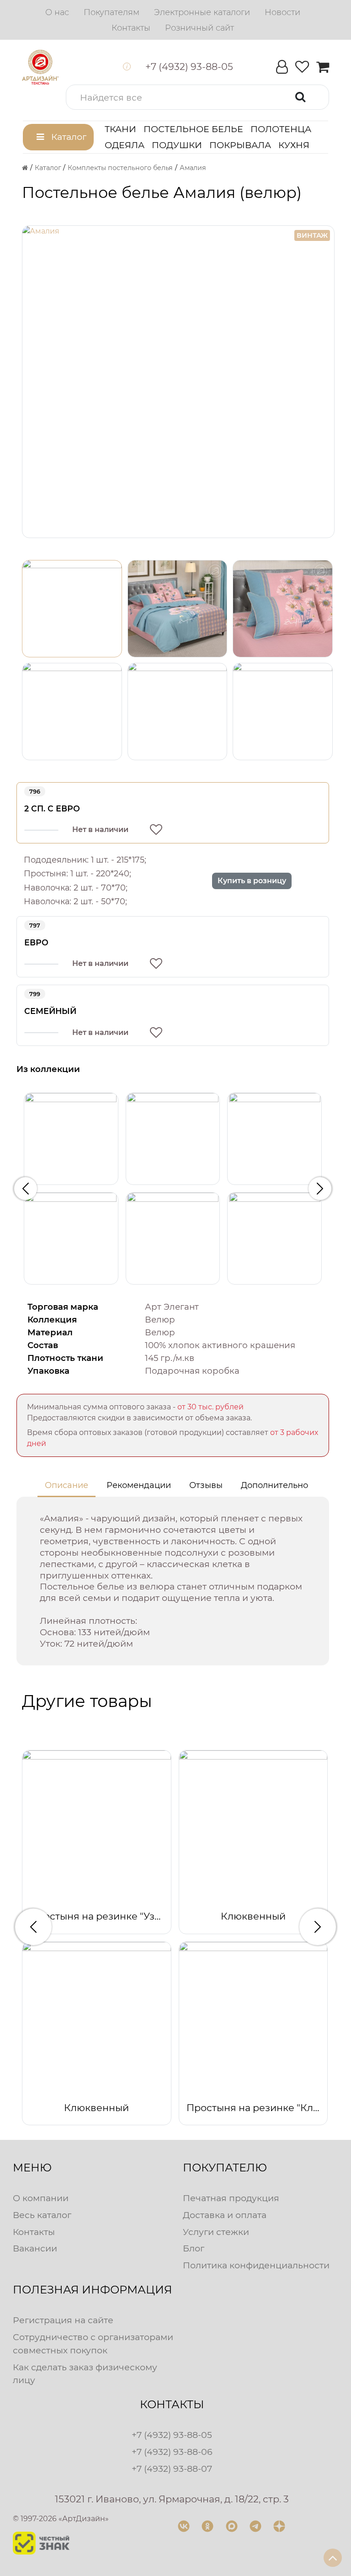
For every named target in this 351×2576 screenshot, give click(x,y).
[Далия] (274, 1139)
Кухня (294, 145)
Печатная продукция (231, 2198)
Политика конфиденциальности (256, 2265)
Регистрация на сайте (63, 2320)
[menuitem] (57, 12)
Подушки (177, 145)
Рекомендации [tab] (139, 1485)
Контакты (34, 2232)
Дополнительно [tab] (274, 1485)
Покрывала (240, 145)
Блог (194, 2248)
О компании (41, 2198)
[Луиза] (173, 1238)
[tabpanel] (173, 1581)
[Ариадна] (71, 1139)
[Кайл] (71, 1238)
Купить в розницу (252, 881)
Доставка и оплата (225, 2215)
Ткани (120, 129)
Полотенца (281, 129)
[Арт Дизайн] (40, 67)
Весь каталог (42, 2215)
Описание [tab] (66, 1485)
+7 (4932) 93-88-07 (172, 2469)
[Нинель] (274, 1238)
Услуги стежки (216, 2232)
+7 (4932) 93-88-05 (172, 2435)
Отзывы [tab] (206, 1485)
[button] (197, 97)
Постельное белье (193, 129)
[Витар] (173, 1139)
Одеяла (125, 145)
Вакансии (35, 2248)
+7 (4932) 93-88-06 (172, 2452)
